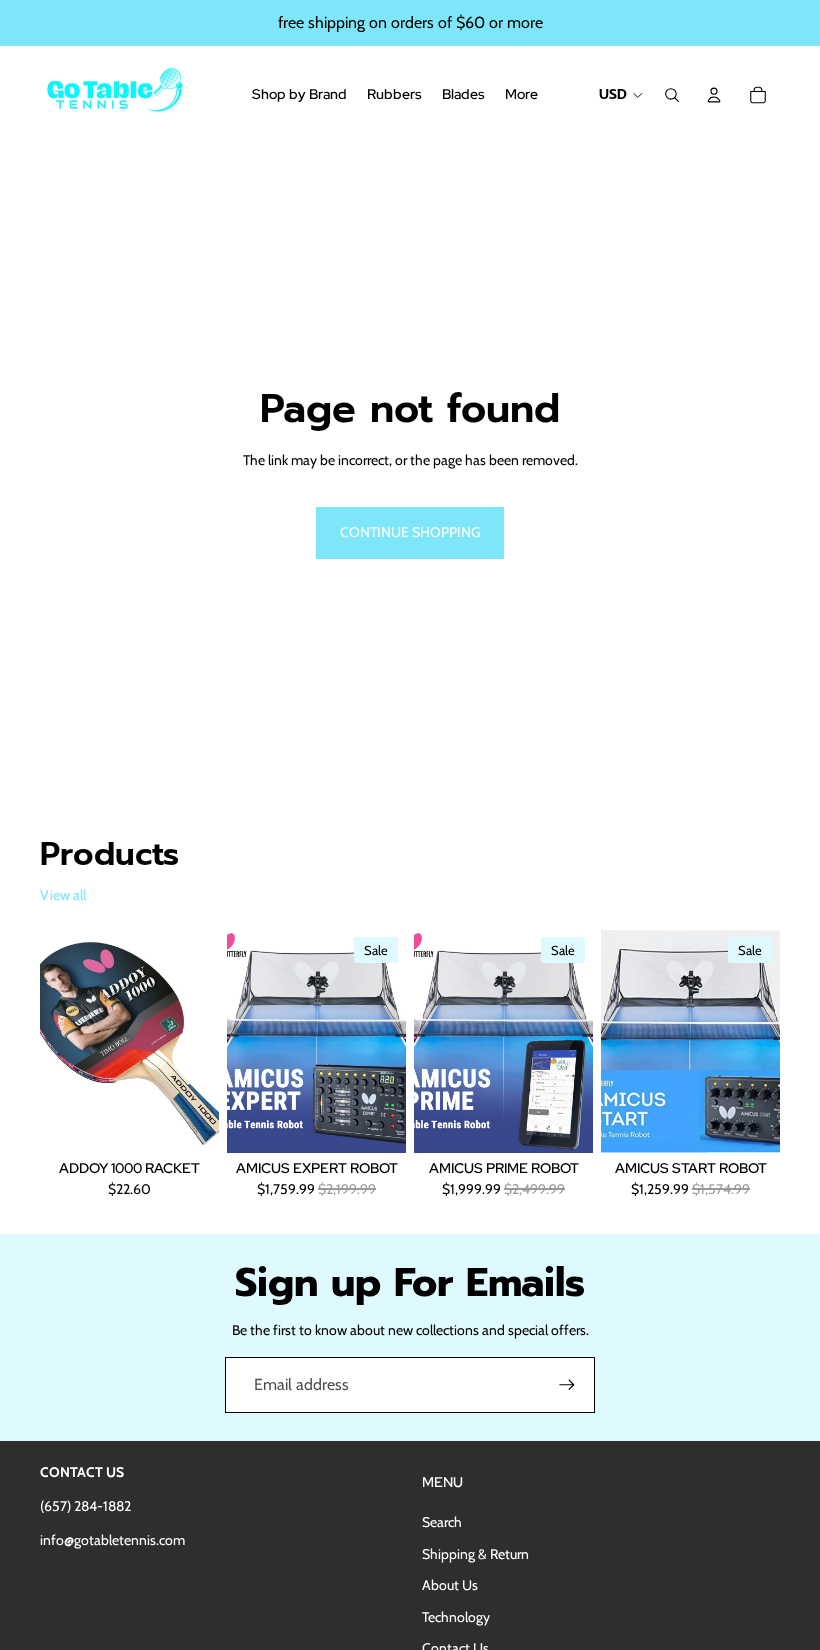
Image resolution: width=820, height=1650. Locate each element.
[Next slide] (203, 1041)
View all (63, 895)
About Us (450, 1585)
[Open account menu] (714, 95)
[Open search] (672, 95)
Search (442, 1522)
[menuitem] (521, 95)
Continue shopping (410, 532)
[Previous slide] (55, 1041)
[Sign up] (567, 1385)
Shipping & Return (475, 1554)
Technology (456, 1617)
